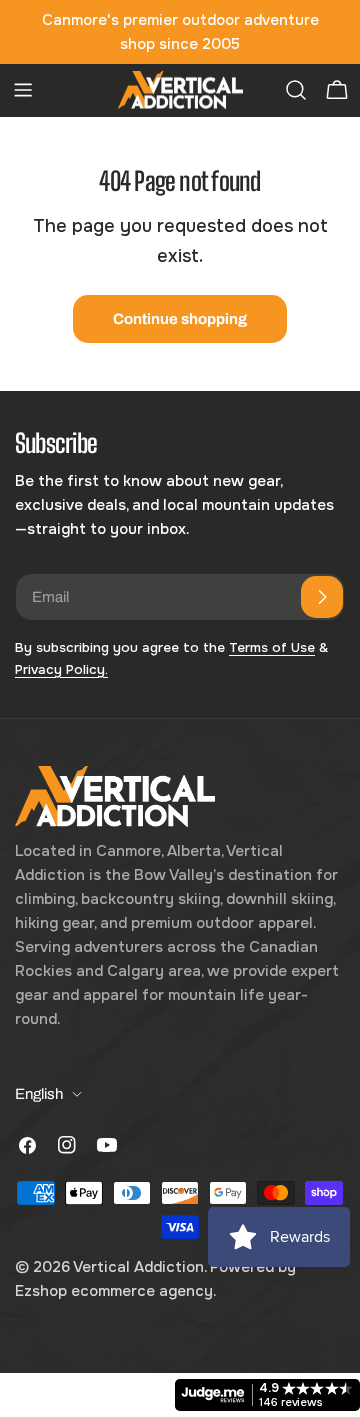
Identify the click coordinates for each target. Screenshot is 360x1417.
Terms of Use (272, 647)
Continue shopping (180, 319)
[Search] (296, 90)
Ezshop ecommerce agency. (115, 1291)
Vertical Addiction (138, 1267)
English (39, 1094)
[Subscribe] (322, 597)
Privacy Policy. (61, 669)
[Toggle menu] (23, 90)
